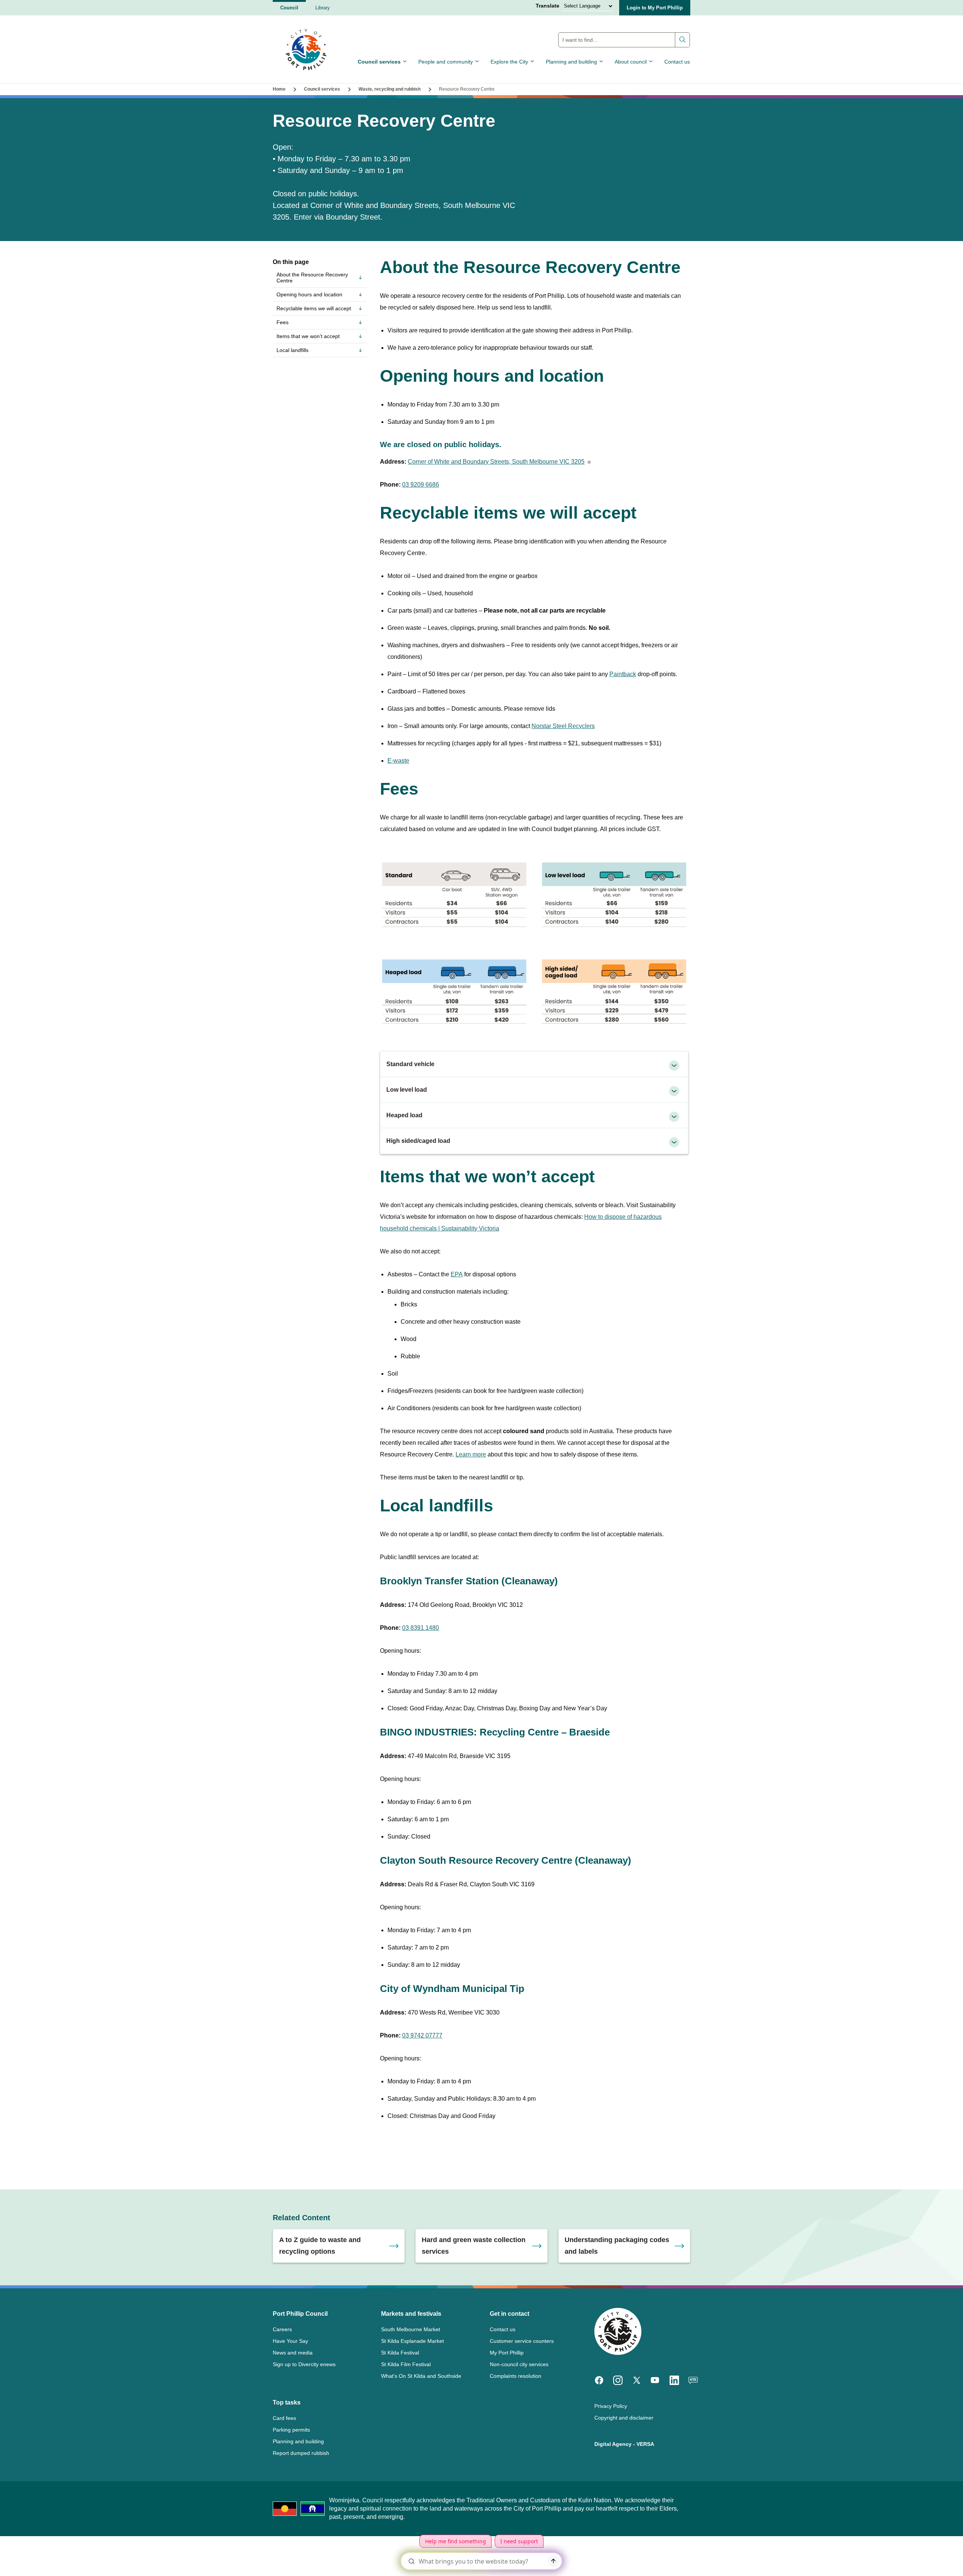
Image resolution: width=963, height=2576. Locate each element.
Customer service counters (522, 2341)
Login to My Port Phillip (655, 8)
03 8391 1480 (421, 1628)
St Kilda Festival (400, 2353)
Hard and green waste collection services (474, 2246)
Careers (282, 2329)
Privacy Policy (611, 2406)
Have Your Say (290, 2341)
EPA (457, 1274)
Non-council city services (519, 2364)
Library (323, 8)
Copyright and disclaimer (624, 2418)
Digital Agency (613, 2444)
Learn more (471, 1454)
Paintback (623, 674)
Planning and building (571, 62)
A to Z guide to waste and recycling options (320, 2246)
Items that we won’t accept (308, 336)
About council (631, 62)
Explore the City (509, 62)
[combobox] (624, 40)
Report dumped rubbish (301, 2453)
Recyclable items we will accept (314, 308)
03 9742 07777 (422, 2035)
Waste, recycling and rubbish (390, 89)
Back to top (925, 2560)
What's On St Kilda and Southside (421, 2376)
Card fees (284, 2418)
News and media (293, 2353)
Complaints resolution (516, 2376)
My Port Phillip (507, 2353)
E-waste (398, 761)
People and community (446, 62)
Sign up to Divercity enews (304, 2364)
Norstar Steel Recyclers (563, 726)
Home (279, 89)
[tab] (534, 1064)
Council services (379, 62)
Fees (283, 322)
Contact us (677, 62)
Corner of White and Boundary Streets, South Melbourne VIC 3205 (496, 462)
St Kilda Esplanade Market (412, 2341)
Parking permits (291, 2430)
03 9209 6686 (421, 485)
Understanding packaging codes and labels (617, 2246)
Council (289, 8)
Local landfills (292, 350)
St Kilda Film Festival (406, 2364)
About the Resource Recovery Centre (312, 278)
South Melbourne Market (411, 2329)
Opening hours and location (309, 294)
